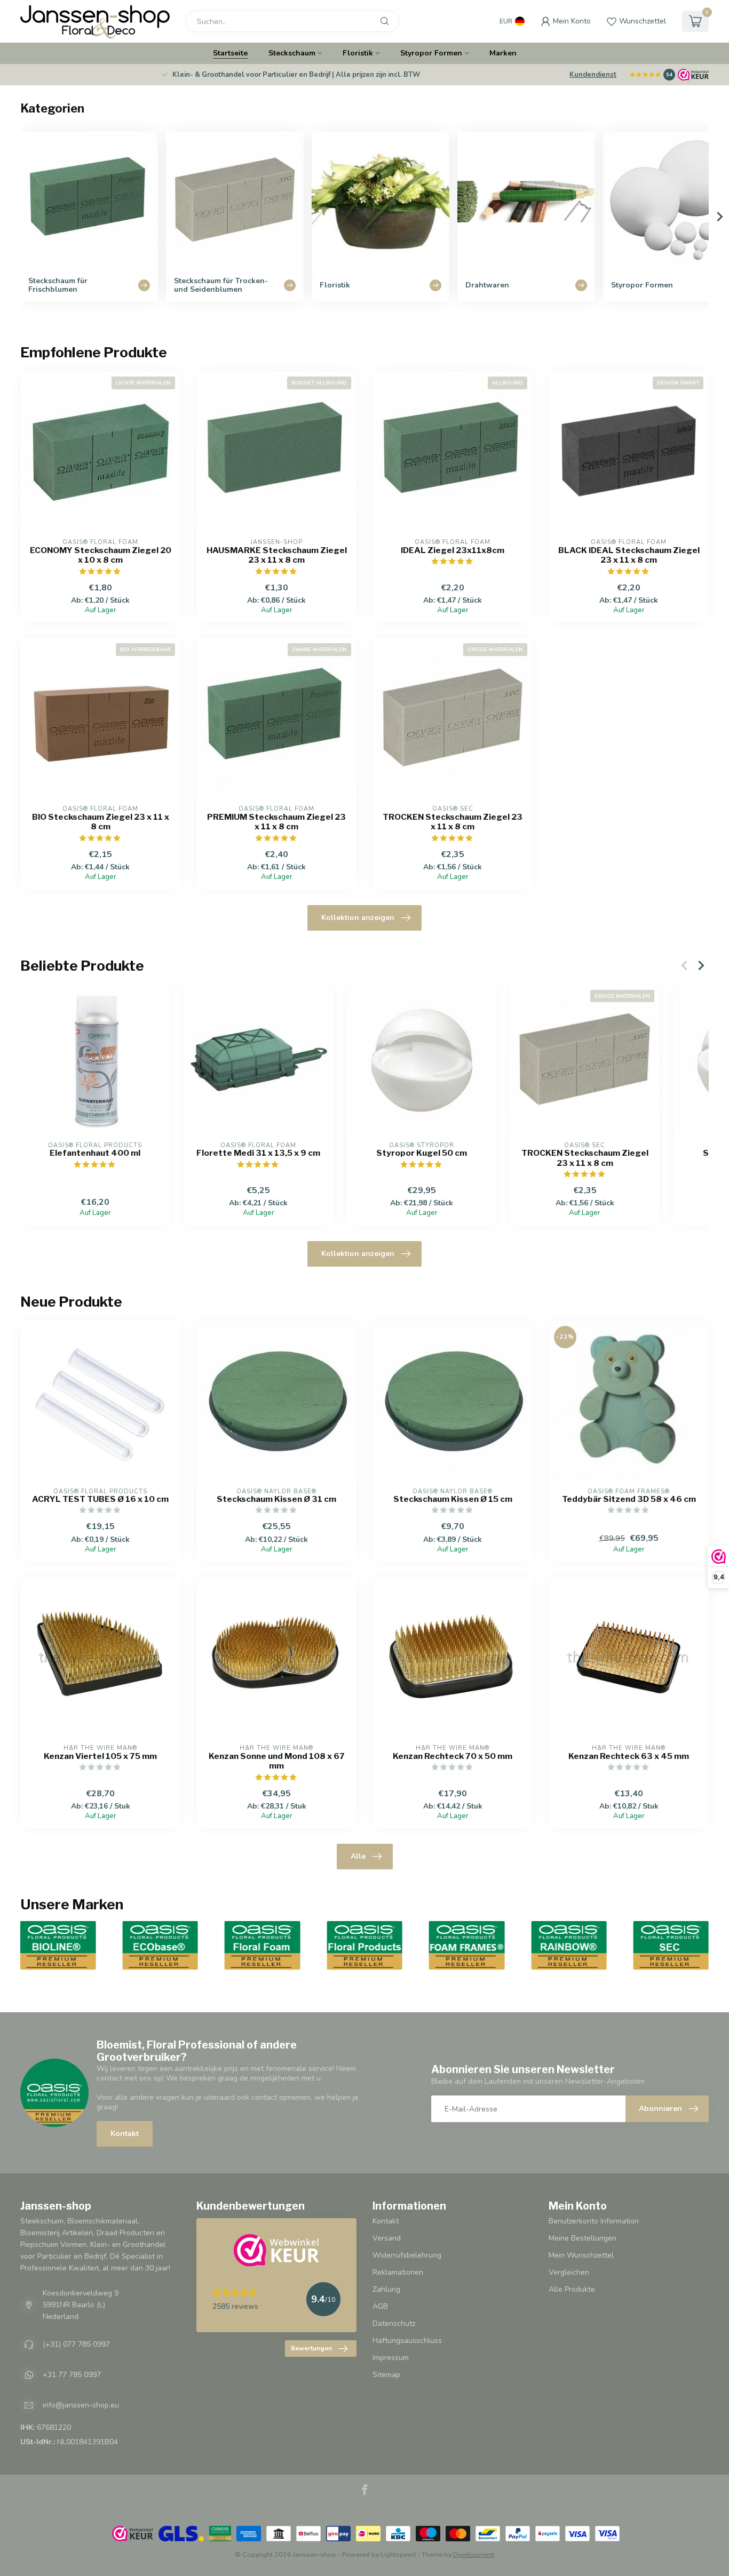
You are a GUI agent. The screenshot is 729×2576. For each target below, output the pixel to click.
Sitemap (386, 2375)
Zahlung (386, 2289)
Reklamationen (398, 2272)
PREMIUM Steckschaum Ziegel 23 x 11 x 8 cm (276, 822)
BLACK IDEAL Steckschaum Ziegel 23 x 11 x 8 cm (629, 555)
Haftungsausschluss (407, 2341)
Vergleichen (569, 2272)
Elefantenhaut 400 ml (95, 1153)
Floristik (358, 53)
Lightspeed (398, 2554)
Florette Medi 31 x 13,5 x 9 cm (258, 1153)
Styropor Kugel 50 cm (422, 1153)
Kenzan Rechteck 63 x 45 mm (629, 1756)
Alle (358, 1856)
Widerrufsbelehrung (407, 2255)
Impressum (391, 2358)
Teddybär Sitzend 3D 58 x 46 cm (629, 1499)
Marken (503, 53)
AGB (380, 2306)
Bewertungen (311, 2348)
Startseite (230, 53)
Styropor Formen (431, 53)
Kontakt (125, 2134)
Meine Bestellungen (583, 2238)
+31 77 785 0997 (72, 2375)
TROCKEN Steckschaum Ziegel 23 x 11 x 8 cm (453, 822)
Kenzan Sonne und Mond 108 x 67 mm (277, 1761)
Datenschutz (394, 2323)
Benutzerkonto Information (594, 2221)
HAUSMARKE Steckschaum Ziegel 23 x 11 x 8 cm (277, 555)
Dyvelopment (474, 2554)
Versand (387, 2238)
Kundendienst (593, 75)
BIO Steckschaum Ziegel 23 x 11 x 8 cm (101, 822)
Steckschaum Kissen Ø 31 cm (276, 1499)
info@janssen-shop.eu (81, 2405)
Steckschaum (292, 53)
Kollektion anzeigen (358, 918)
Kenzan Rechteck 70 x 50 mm (453, 1756)
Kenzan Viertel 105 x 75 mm (100, 1756)
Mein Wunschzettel (581, 2255)
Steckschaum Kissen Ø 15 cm (453, 1499)
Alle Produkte (572, 2289)
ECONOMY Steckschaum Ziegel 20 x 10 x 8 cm (101, 555)
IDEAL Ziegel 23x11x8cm (453, 550)
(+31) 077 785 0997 (76, 2344)
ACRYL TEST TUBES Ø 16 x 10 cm (100, 1499)
